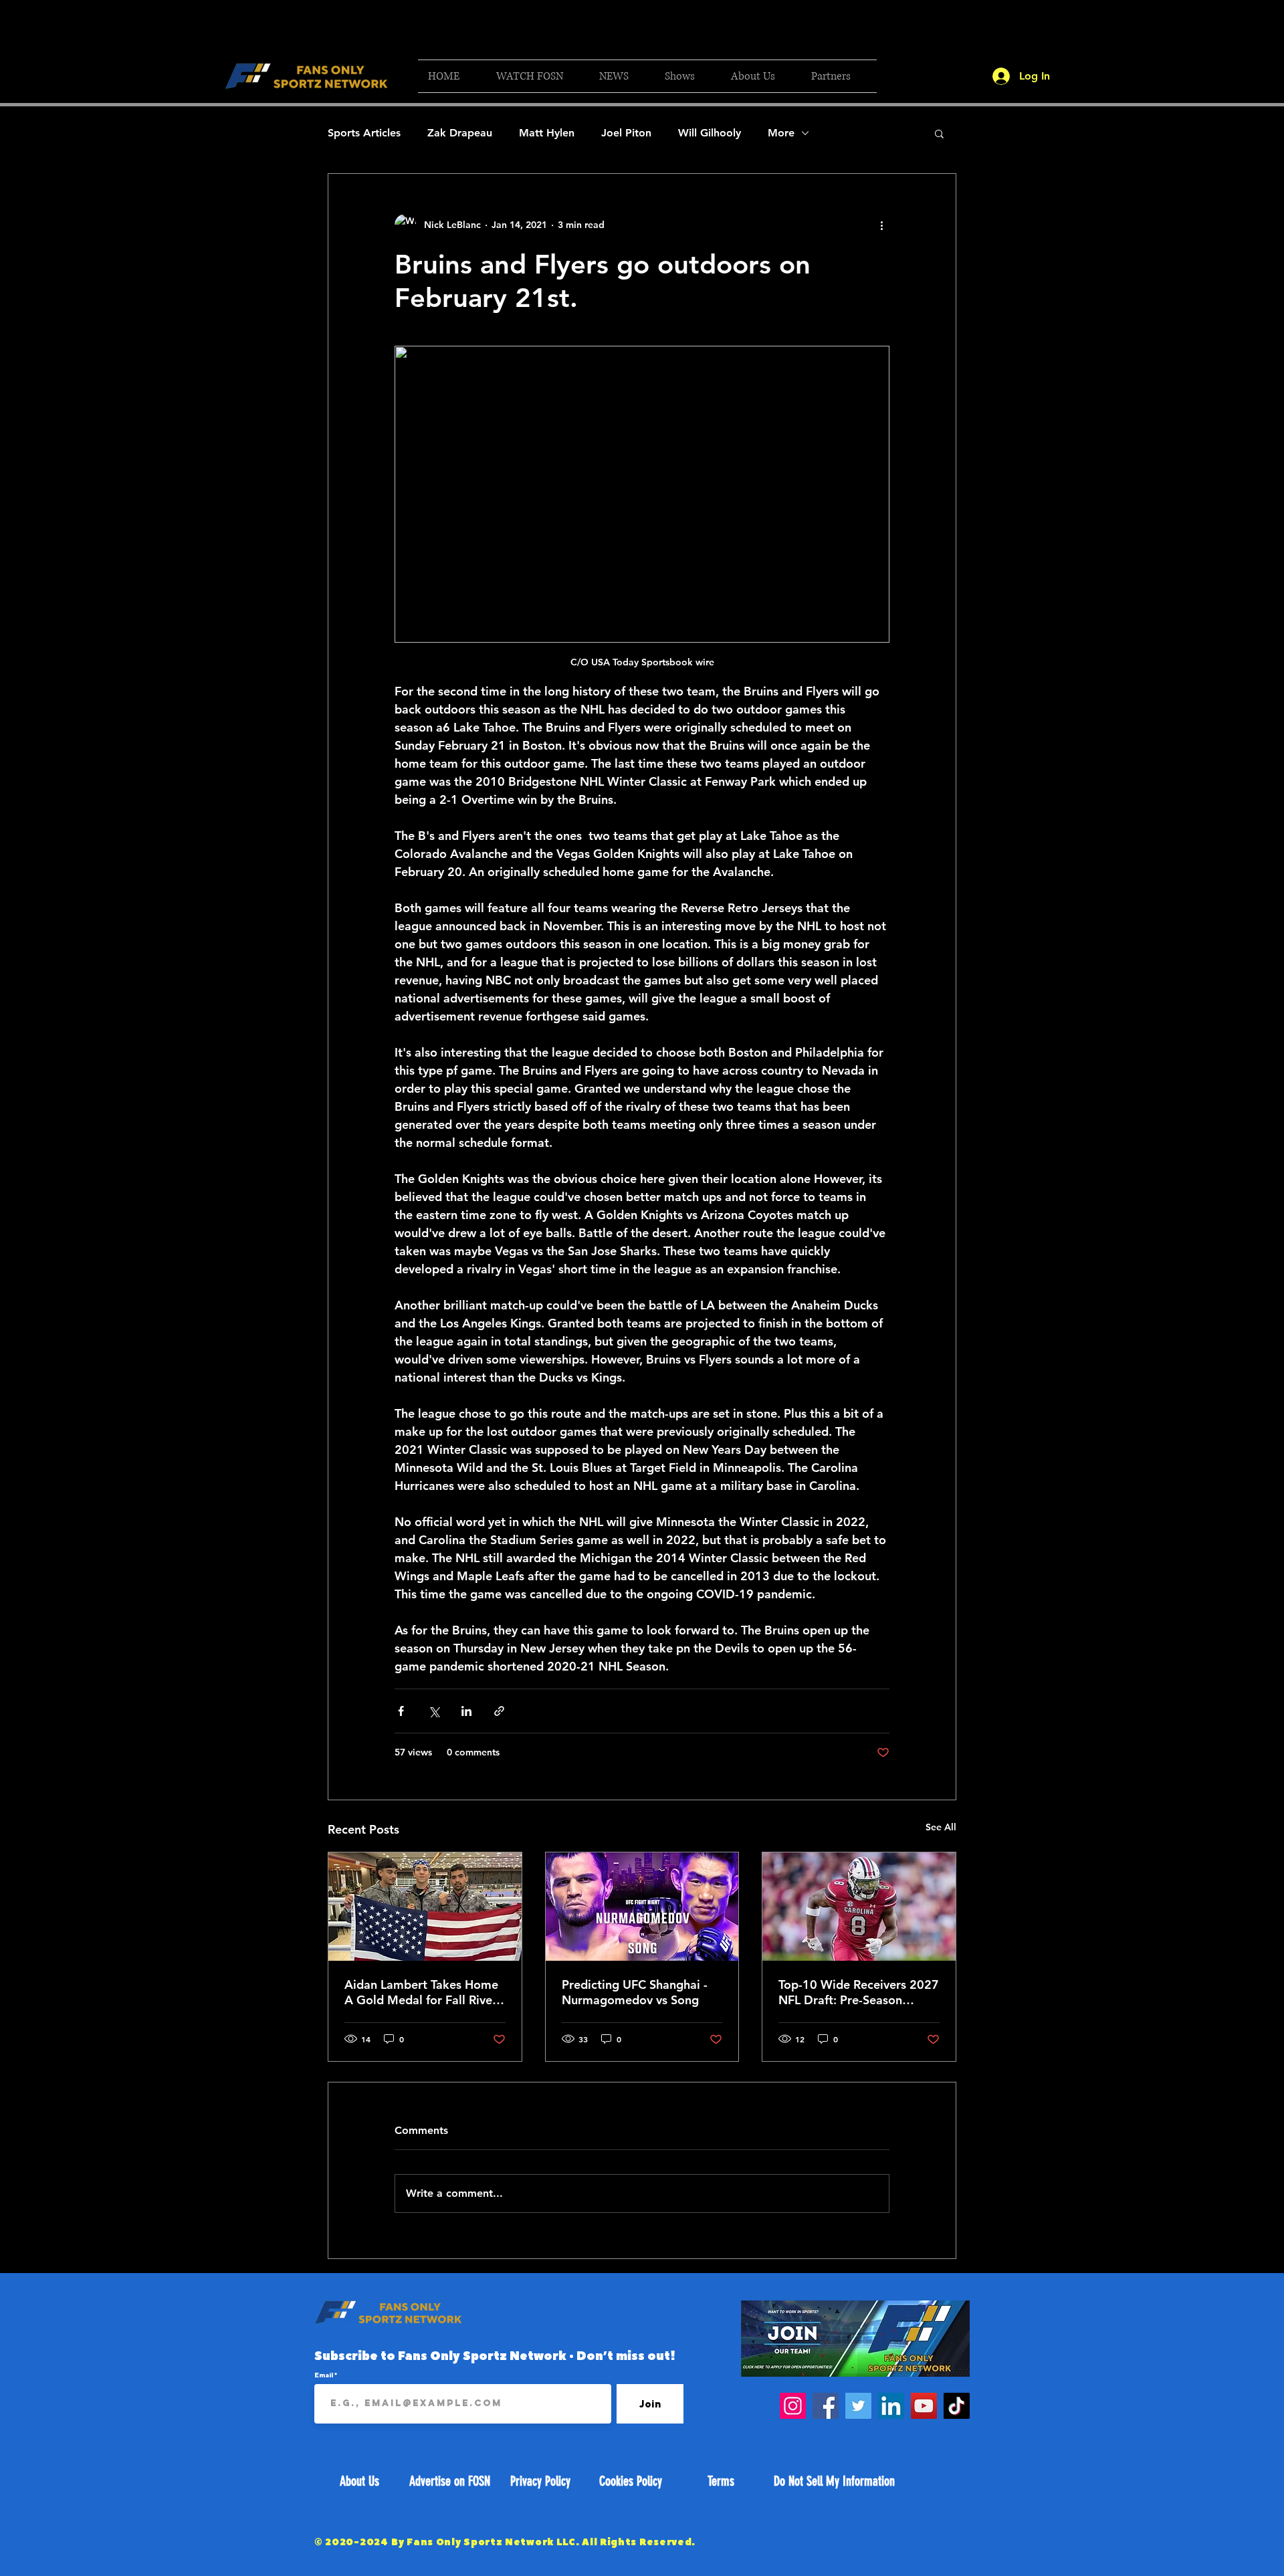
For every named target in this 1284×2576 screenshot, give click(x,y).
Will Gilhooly (710, 133)
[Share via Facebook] (401, 1711)
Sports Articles (364, 133)
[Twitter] (858, 2406)
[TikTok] (957, 2406)
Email (324, 2375)
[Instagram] (793, 2406)
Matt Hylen (547, 133)
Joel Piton (626, 133)
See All (941, 1827)
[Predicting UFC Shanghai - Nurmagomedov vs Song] (642, 1907)
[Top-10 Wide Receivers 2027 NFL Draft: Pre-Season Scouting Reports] (859, 1907)
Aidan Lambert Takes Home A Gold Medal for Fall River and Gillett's (421, 1992)
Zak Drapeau (460, 133)
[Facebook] (826, 2406)
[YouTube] (924, 2406)
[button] (538, 76)
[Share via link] (499, 1711)
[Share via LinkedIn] (466, 1711)
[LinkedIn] (891, 2406)
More (781, 133)
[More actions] (881, 225)
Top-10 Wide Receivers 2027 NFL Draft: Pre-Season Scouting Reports (859, 1992)
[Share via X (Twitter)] (434, 1711)
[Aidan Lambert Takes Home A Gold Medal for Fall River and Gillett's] (425, 1907)
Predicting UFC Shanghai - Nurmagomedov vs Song (635, 1992)
